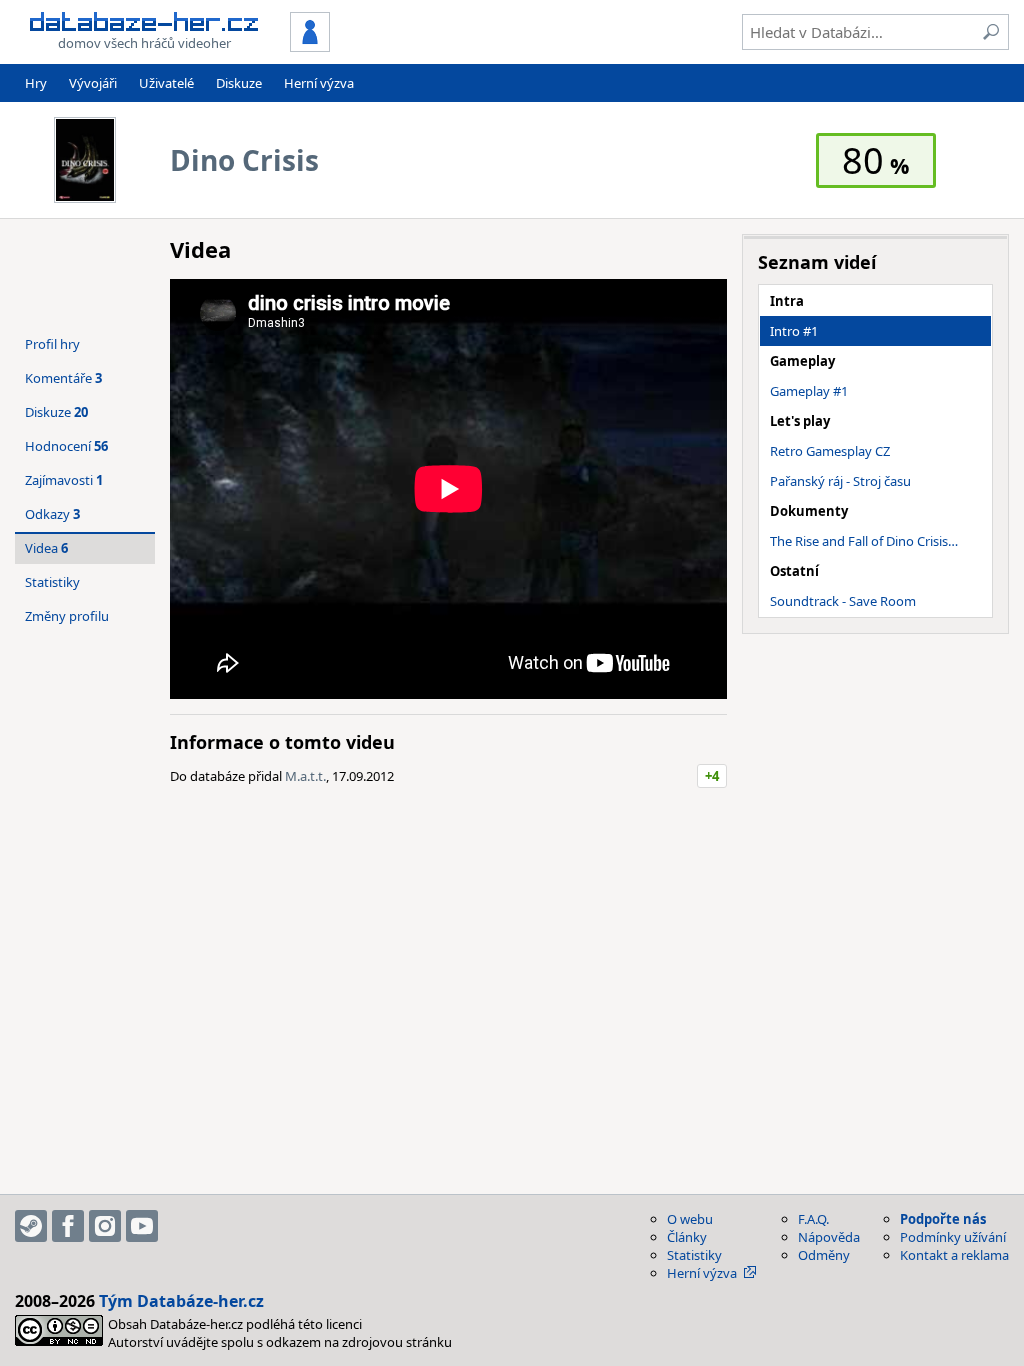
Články (687, 1237)
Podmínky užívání (953, 1237)
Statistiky (52, 582)
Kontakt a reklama (954, 1255)
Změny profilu (67, 616)
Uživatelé (166, 83)
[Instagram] (105, 1226)
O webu (690, 1219)
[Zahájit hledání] (991, 32)
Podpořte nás (943, 1219)
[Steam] (31, 1226)
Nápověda (829, 1237)
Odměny (824, 1255)
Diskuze (239, 83)
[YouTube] (142, 1226)
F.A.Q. (813, 1219)
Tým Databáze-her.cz (181, 1301)
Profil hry (52, 344)
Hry (36, 83)
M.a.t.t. (305, 776)
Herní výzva (319, 83)
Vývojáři (93, 83)
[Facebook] (68, 1226)
